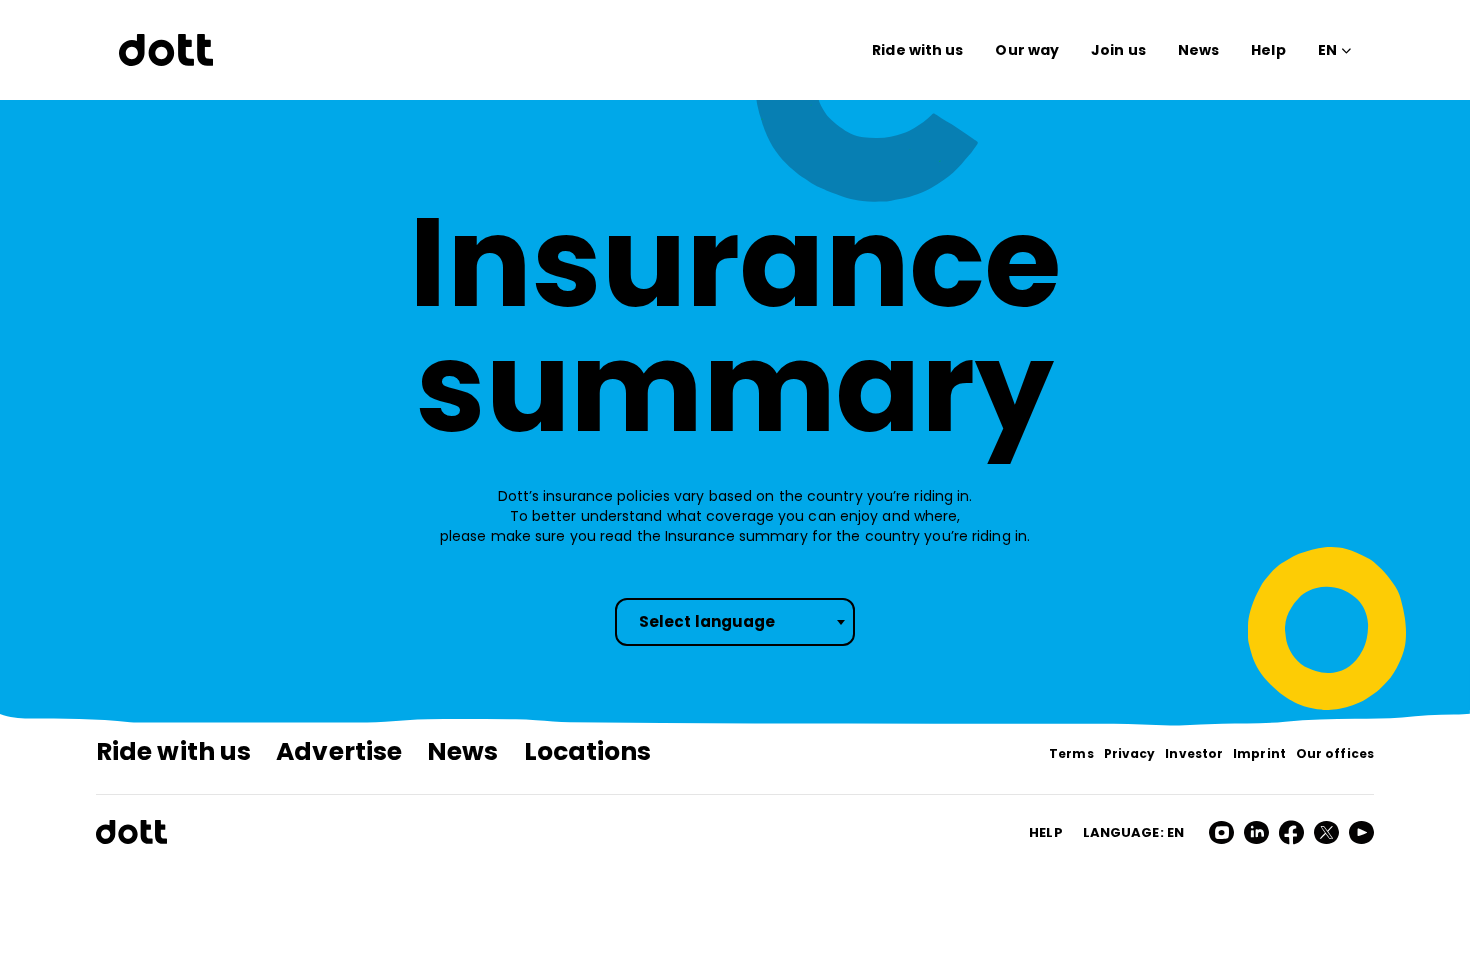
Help (1268, 50)
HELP (1045, 832)
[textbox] (735, 622)
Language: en (1133, 832)
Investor (1194, 753)
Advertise (339, 751)
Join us (1118, 50)
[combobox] (735, 622)
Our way (1027, 50)
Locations (588, 751)
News (1198, 50)
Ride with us (917, 50)
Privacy (1130, 753)
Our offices (1335, 753)
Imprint (1259, 753)
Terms (1071, 753)
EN (1327, 50)
